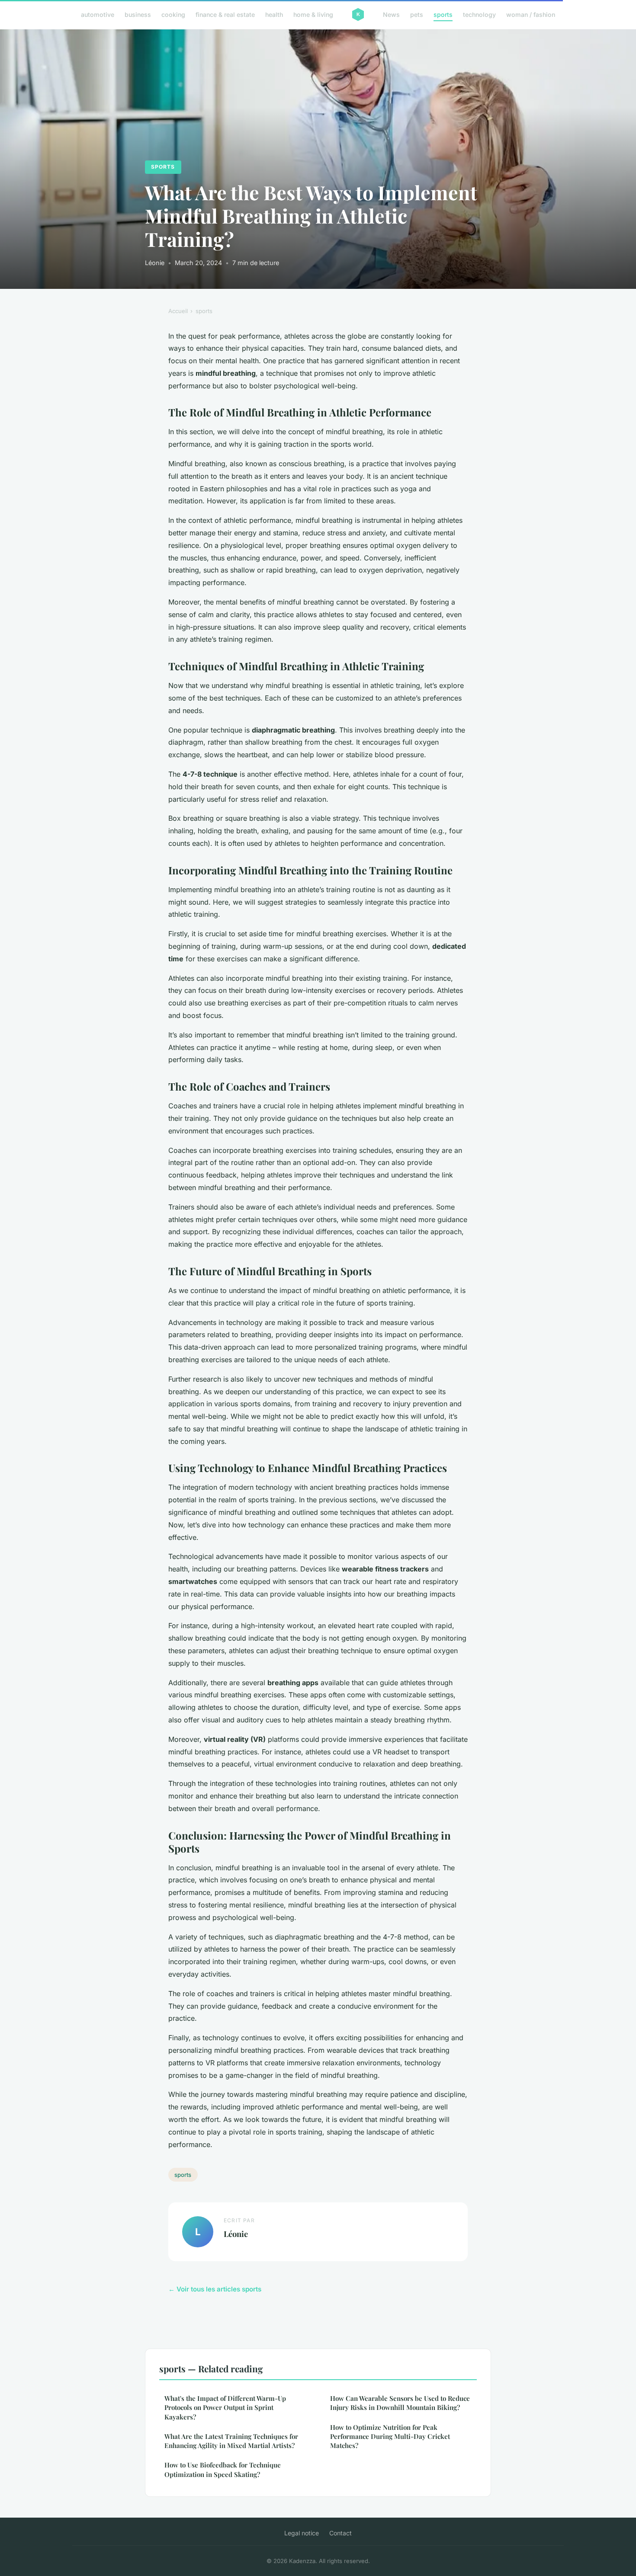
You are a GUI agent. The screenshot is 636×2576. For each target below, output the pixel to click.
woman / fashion (531, 14)
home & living (313, 14)
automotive (98, 14)
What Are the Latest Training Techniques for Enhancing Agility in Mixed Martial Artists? (231, 2441)
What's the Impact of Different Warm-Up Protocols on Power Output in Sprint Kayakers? (225, 2408)
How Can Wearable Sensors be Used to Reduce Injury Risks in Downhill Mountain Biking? (400, 2403)
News (391, 14)
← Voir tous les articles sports (215, 2289)
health (274, 14)
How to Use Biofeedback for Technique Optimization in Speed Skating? (223, 2469)
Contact (340, 2533)
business (138, 14)
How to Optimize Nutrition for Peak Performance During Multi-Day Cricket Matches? (390, 2437)
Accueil (178, 311)
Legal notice (302, 2533)
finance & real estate (225, 14)
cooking (173, 14)
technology (479, 14)
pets (417, 14)
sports (443, 14)
